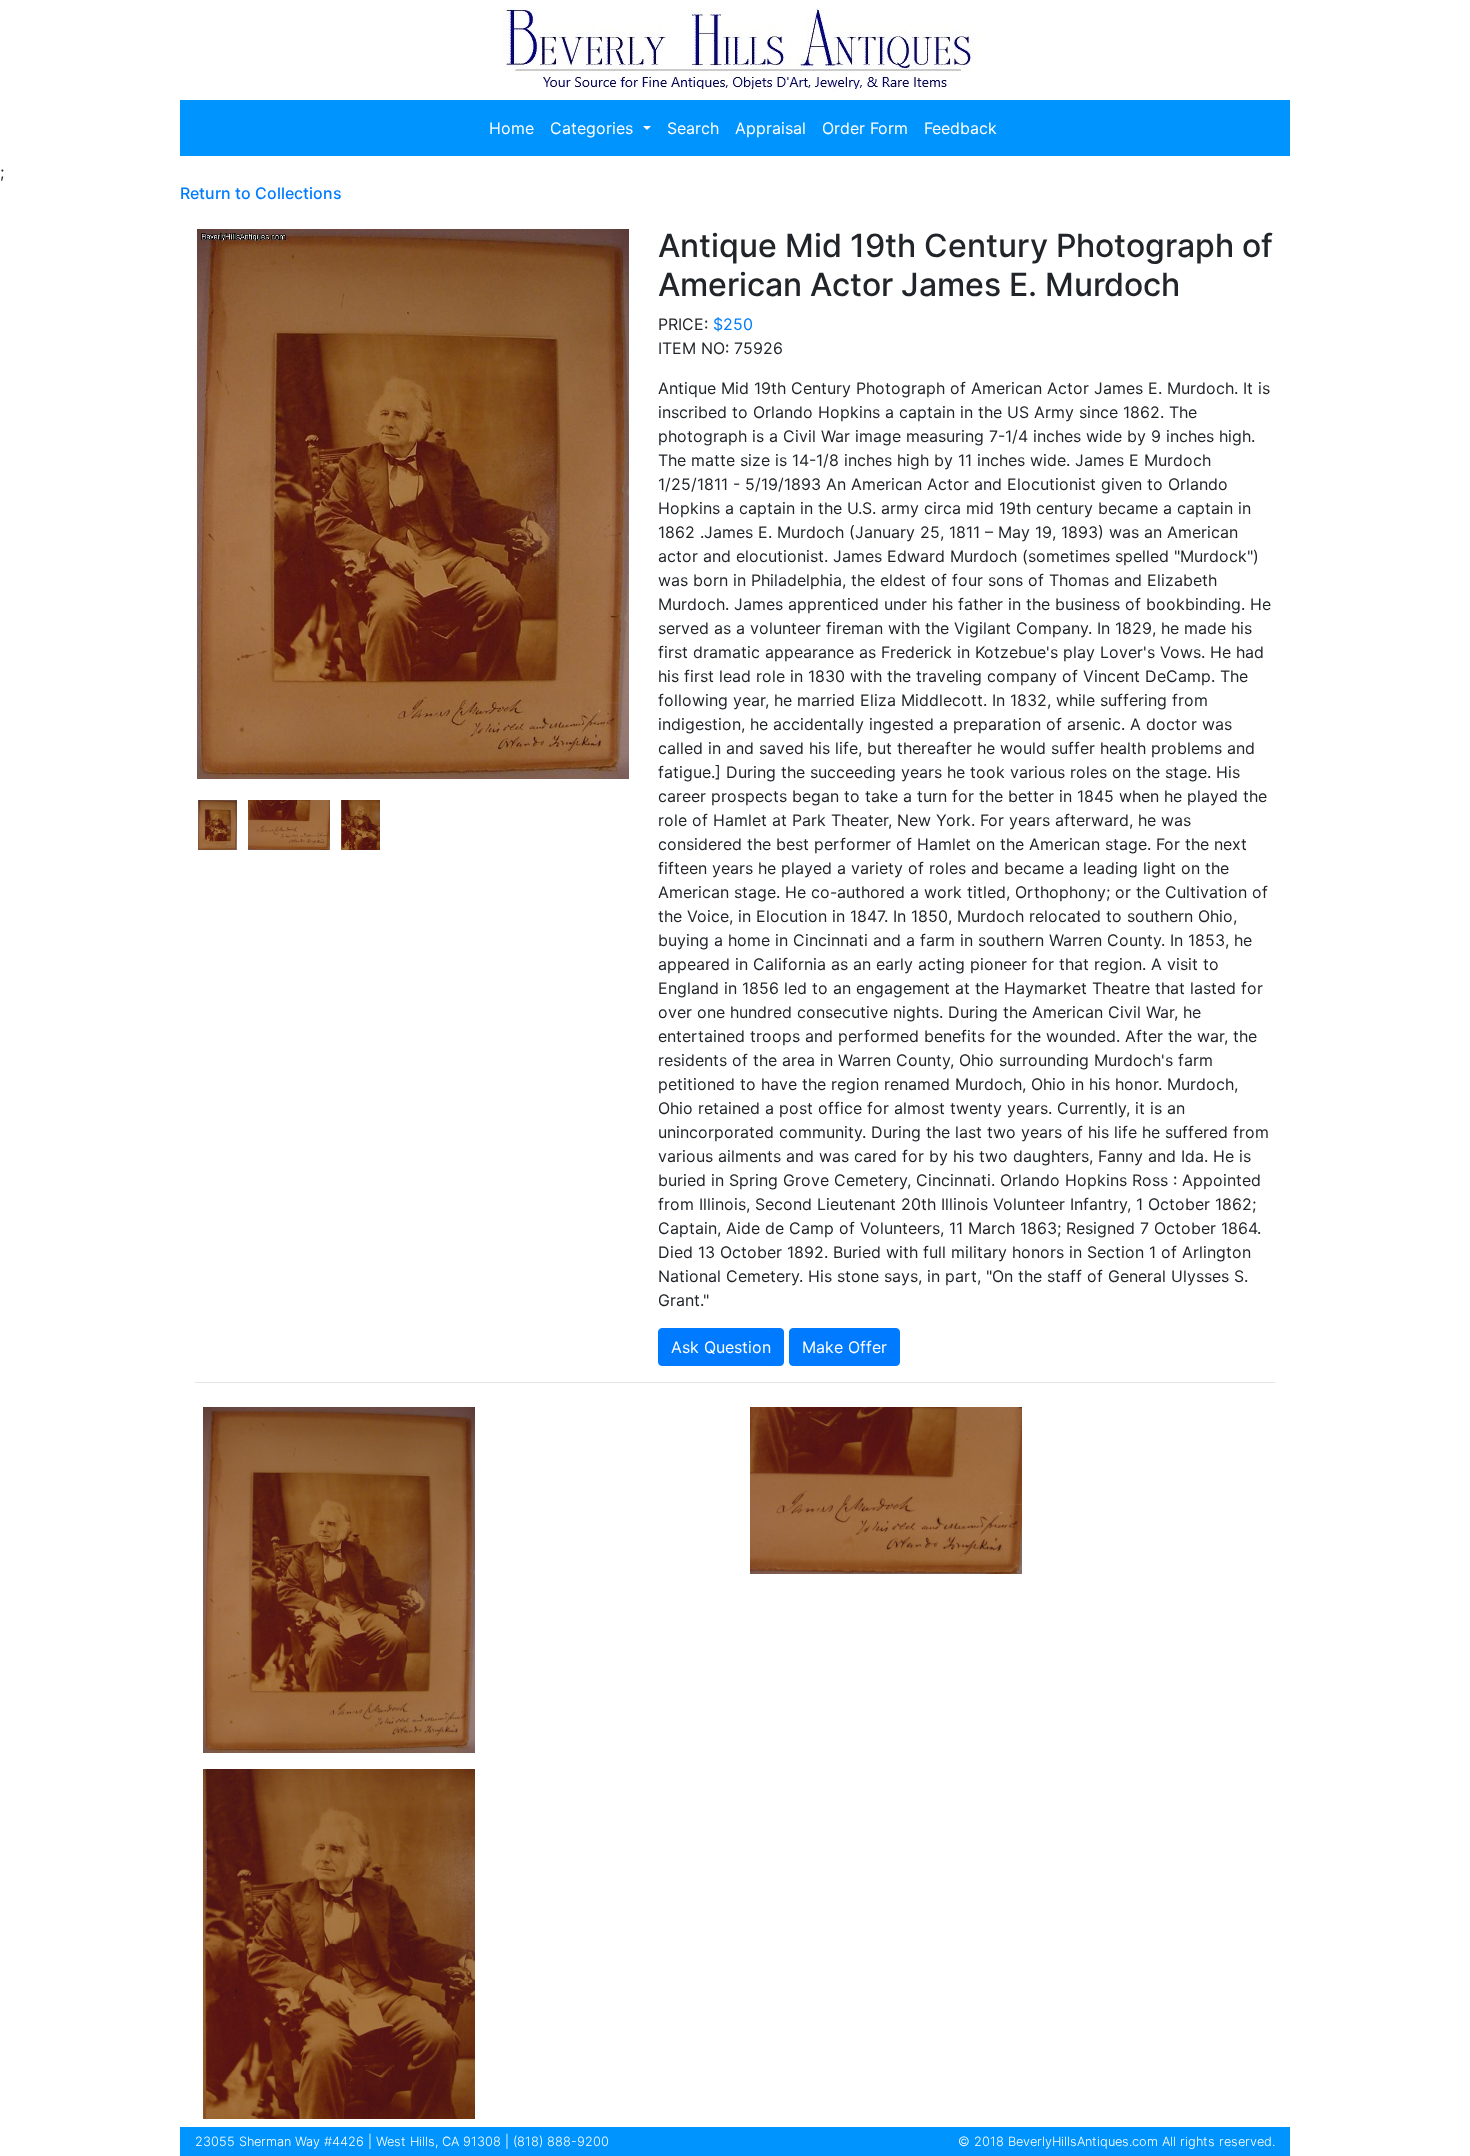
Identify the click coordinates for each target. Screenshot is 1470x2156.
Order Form (865, 128)
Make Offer (844, 1347)
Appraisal (770, 128)
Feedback (960, 128)
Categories (594, 128)
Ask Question (721, 1347)
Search (693, 128)
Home (511, 128)
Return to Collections (261, 193)
